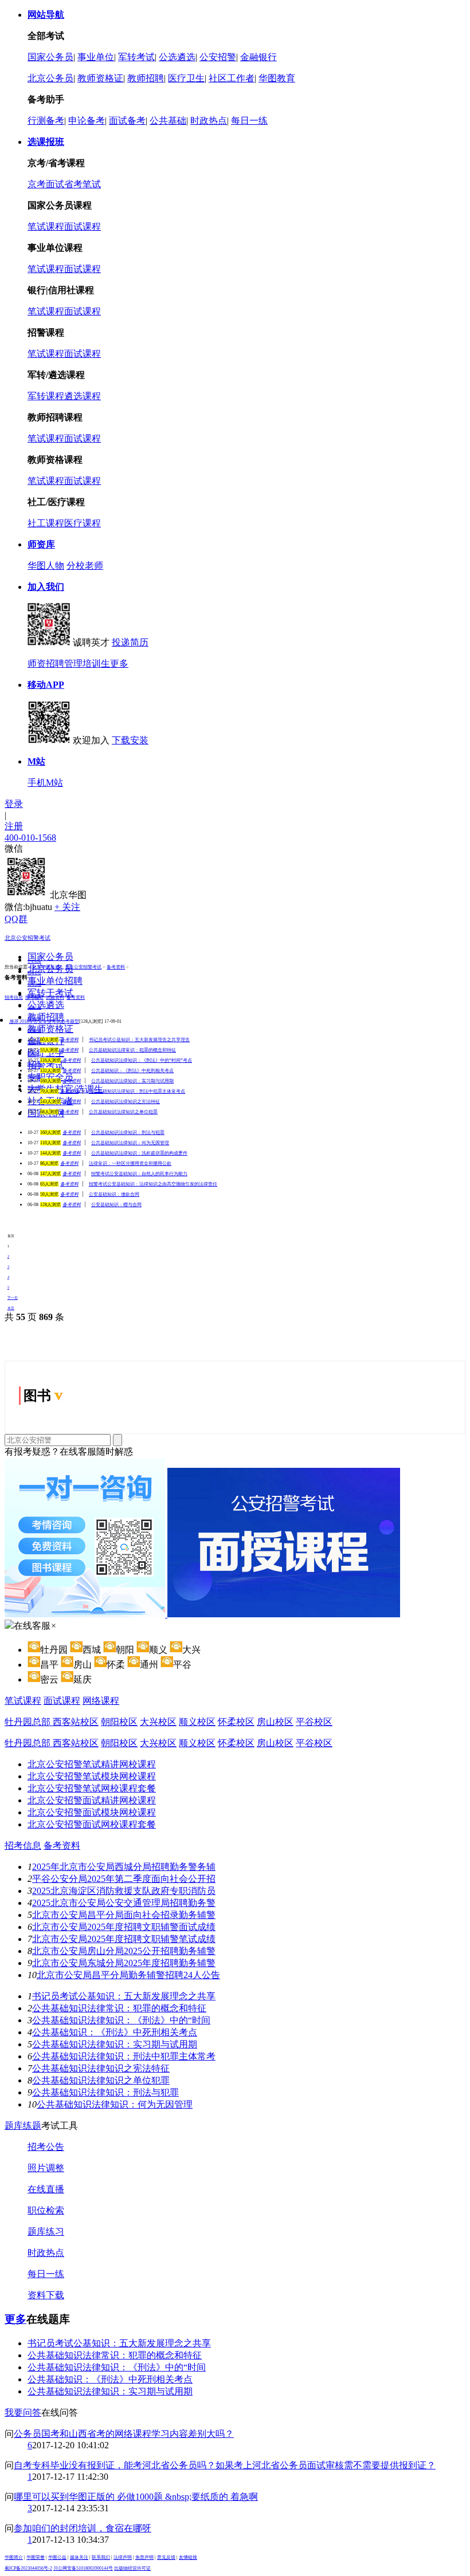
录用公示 (34, 1007)
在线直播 (46, 2189)
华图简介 (14, 2557)
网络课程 (101, 1701)
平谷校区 (314, 1722)
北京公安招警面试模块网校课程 (92, 1812)
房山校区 (275, 1722)
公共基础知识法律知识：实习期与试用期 (132, 1081)
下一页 (13, 1297)
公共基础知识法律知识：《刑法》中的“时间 (121, 2020)
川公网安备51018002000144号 (83, 2568)
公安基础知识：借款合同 (114, 1194)
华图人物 (46, 566)
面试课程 (83, 227)
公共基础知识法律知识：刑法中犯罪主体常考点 (137, 1091)
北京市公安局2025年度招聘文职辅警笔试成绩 (124, 1939)
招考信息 (23, 1846)
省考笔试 (83, 184)
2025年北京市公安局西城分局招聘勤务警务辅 (124, 1867)
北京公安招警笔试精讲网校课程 (92, 1764)
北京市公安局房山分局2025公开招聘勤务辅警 (124, 1951)
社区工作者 (232, 78)
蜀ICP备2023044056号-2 (28, 2568)
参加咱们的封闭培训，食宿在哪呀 (83, 2528)
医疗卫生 (186, 78)
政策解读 (34, 1030)
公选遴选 (177, 57)
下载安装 (130, 740)
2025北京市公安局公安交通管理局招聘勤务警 (124, 1903)
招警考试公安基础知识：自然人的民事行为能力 (139, 1174)
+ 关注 (67, 907)
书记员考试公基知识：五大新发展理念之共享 (124, 1996)
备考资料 (116, 967)
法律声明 (123, 2557)
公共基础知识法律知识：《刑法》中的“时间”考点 (142, 1060)
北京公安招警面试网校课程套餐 (92, 1824)
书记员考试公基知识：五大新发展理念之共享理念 (139, 1040)
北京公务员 (50, 78)
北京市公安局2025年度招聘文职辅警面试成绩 (124, 1927)
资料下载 (46, 2295)
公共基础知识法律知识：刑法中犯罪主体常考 (124, 2056)
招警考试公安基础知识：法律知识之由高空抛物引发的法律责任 (153, 1184)
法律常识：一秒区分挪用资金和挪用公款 (130, 1163)
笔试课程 (46, 227)
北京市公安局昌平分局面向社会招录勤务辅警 (124, 1915)
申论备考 (87, 121)
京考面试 (46, 184)
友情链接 (188, 2557)
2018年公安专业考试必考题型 (44, 1021)
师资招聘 (46, 663)
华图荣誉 (36, 2557)
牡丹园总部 (29, 1722)
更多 (119, 663)
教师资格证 (100, 78)
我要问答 (23, 2412)
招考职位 (34, 984)
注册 (14, 826)
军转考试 (136, 57)
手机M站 (45, 783)
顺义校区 (197, 1722)
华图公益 (57, 2557)
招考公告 (34, 973)
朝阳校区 (119, 1722)
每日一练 (249, 121)
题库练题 (23, 2126)
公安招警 (218, 57)
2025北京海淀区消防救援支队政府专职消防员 (124, 1891)
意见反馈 (166, 2557)
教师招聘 (146, 78)
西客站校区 (76, 1722)
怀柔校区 (236, 1722)
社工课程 (46, 523)
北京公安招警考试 (28, 938)
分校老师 (85, 566)
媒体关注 (79, 2557)
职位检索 (46, 2210)
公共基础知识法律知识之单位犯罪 (123, 1112)
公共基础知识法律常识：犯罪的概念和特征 (132, 1050)
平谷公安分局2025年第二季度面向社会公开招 (124, 1879)
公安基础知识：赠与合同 (116, 1205)
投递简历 (130, 642)
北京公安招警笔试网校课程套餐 (92, 1788)
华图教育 (277, 78)
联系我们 (101, 2557)
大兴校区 (158, 1722)
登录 (14, 804)
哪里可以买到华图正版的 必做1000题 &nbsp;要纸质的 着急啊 (136, 2497)
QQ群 (16, 919)
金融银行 (258, 57)
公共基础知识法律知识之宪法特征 (126, 1102)
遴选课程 (83, 396)
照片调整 (46, 2168)
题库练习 (46, 2232)
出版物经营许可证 (132, 2568)
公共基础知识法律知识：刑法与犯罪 (128, 1133)
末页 (11, 1308)
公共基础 (168, 121)
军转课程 (46, 396)
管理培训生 (87, 663)
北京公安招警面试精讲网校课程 (92, 1800)
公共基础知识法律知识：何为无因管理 (130, 1143)
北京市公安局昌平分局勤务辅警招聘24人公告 (128, 1975)
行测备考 (46, 121)
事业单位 (96, 57)
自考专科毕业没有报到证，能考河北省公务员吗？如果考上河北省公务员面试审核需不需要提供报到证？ (225, 2465)
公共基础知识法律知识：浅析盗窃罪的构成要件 (139, 1153)
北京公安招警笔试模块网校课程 (92, 1776)
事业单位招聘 (55, 981)
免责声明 (144, 2557)
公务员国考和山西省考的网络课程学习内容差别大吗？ (124, 2434)
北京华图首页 (46, 967)
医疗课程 (83, 523)
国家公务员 (50, 57)
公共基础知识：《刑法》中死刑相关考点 (132, 1071)
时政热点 (209, 121)
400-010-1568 (30, 838)
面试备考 (127, 121)
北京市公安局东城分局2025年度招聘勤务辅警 (124, 1963)
